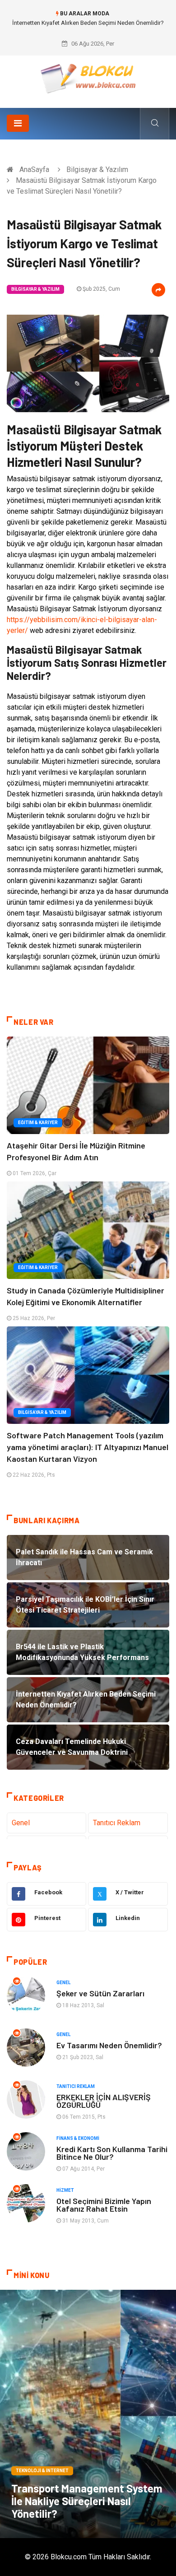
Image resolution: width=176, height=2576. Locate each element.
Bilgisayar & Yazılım (97, 170)
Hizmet (65, 2190)
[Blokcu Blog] (88, 78)
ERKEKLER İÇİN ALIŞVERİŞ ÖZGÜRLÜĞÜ (104, 2101)
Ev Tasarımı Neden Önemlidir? (109, 2045)
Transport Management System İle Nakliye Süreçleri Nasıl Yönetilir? (87, 2501)
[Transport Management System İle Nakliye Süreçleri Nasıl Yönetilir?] (88, 2414)
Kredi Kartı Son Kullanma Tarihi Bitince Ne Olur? (112, 2153)
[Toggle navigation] (18, 123)
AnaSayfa (34, 170)
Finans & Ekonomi (78, 2138)
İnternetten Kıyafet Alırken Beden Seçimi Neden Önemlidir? (88, 23)
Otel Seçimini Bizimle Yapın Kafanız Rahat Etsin (104, 2205)
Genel (21, 1823)
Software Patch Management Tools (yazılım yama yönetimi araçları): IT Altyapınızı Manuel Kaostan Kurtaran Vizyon (88, 1447)
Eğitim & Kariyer (38, 1123)
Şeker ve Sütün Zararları (100, 1993)
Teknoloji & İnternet (42, 2471)
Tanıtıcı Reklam (117, 1823)
